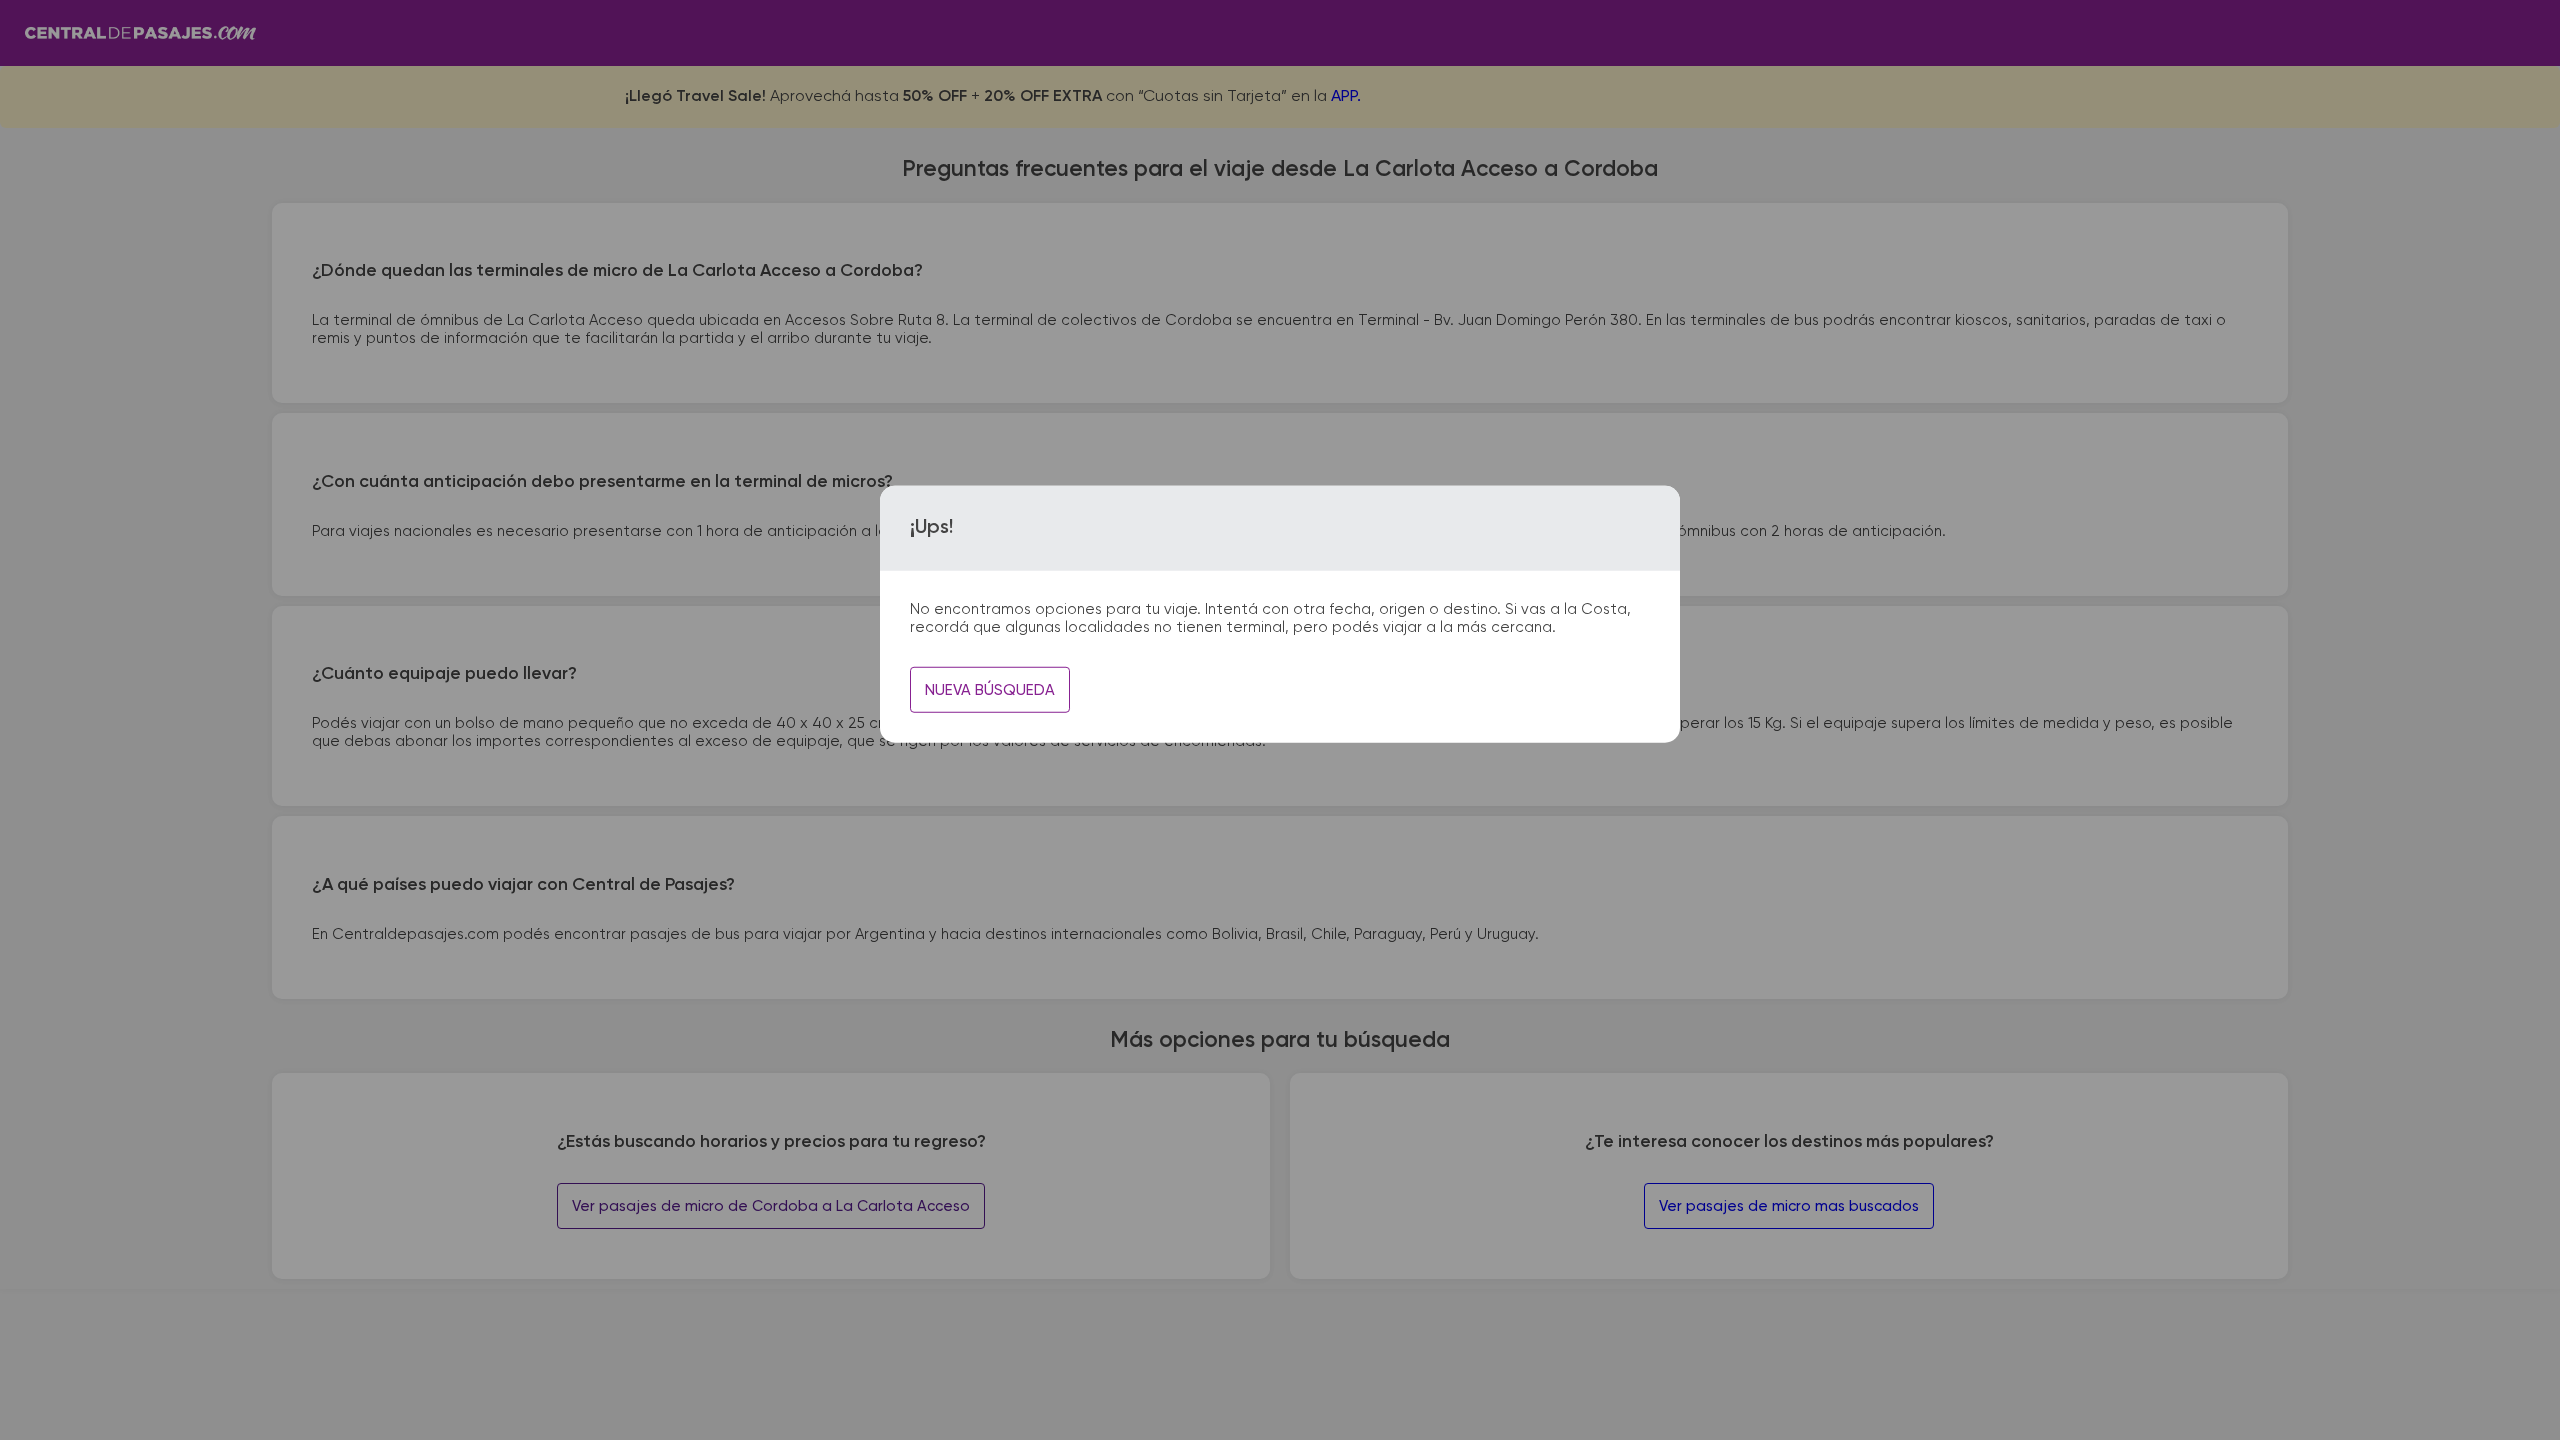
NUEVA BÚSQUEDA (990, 690)
